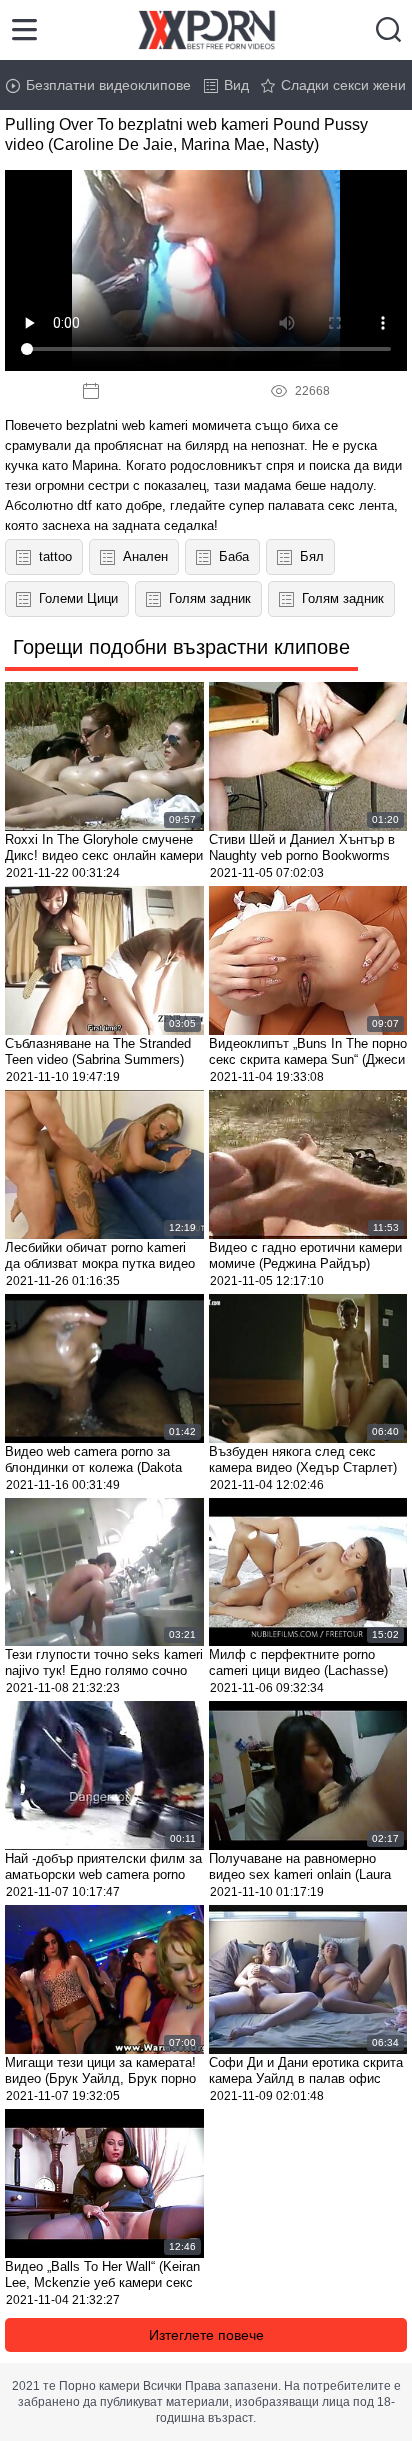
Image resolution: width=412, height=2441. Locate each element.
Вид (236, 85)
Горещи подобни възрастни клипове (181, 647)
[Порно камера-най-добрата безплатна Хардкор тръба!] (206, 30)
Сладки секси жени (343, 85)
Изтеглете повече (206, 2335)
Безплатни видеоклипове (108, 85)
